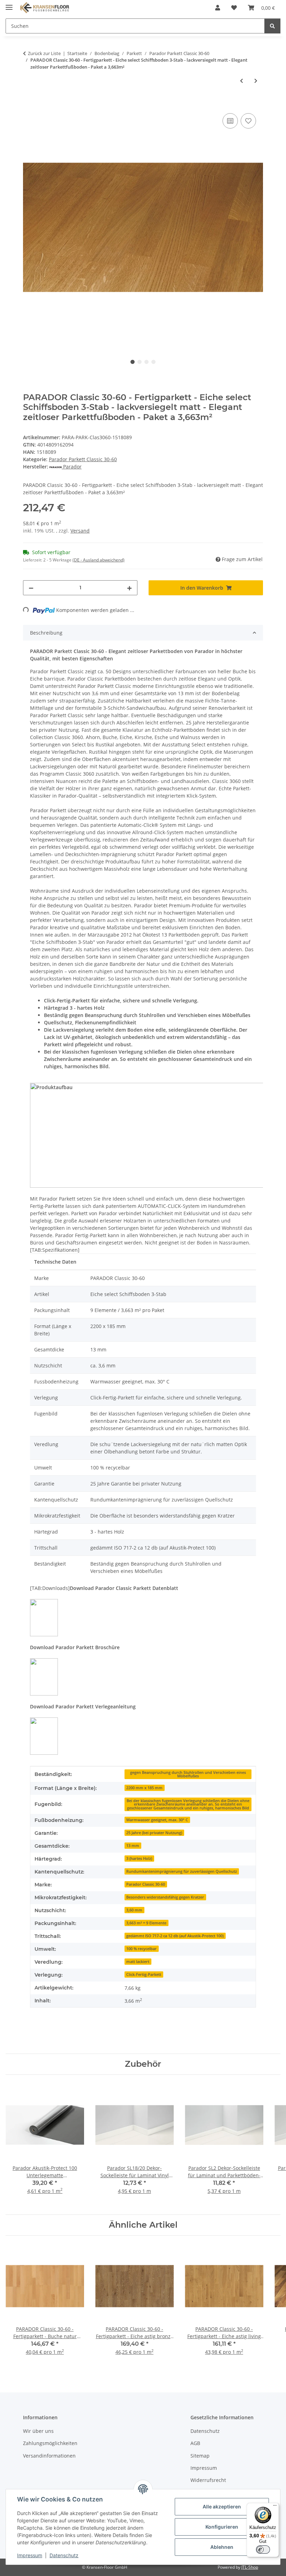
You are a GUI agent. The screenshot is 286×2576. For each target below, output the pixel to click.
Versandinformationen (49, 2456)
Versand (80, 531)
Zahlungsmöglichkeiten (50, 2443)
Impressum (30, 2555)
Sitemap (200, 2456)
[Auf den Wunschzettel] (248, 121)
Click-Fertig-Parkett (144, 1974)
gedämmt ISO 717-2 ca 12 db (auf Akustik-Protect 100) (175, 1936)
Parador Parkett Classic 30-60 (83, 459)
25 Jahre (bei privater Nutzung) (154, 1833)
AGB (195, 2443)
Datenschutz (64, 2555)
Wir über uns (38, 2431)
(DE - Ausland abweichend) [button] (99, 560)
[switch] (263, 2550)
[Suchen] (272, 26)
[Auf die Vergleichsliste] (230, 121)
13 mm (133, 1846)
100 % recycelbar (141, 1949)
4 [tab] (153, 362)
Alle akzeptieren (222, 2507)
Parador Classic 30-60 (146, 1884)
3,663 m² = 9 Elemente (146, 1923)
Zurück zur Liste (44, 53)
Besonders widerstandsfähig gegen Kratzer (165, 1897)
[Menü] (275, 2507)
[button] (218, 8)
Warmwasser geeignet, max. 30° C (157, 1820)
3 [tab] (146, 362)
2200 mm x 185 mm (144, 1788)
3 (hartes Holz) (139, 1859)
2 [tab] (140, 362)
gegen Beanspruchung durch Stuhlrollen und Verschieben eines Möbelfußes (188, 1774)
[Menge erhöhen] (129, 588)
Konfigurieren (222, 2527)
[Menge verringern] (31, 588)
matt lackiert (138, 1962)
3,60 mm (134, 1910)
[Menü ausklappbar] (9, 4)
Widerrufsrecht (208, 2480)
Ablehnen (222, 2547)
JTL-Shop (250, 2567)
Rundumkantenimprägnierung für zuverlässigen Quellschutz (182, 1871)
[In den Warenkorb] (29, 104)
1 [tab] (133, 362)
